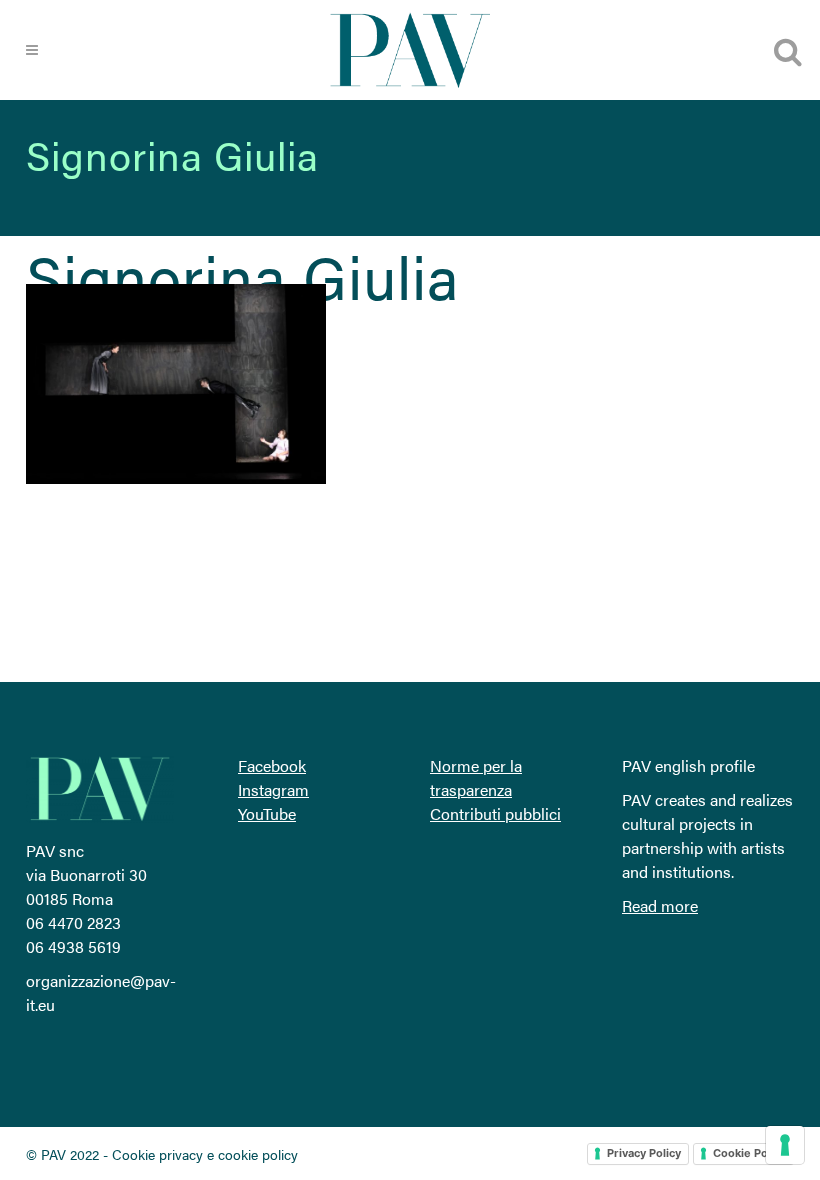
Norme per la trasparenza (476, 777)
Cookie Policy (749, 1153)
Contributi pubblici (495, 813)
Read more (660, 905)
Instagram (273, 789)
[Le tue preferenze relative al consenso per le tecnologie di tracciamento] (785, 1145)
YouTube (267, 813)
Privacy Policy (644, 1153)
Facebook (272, 765)
